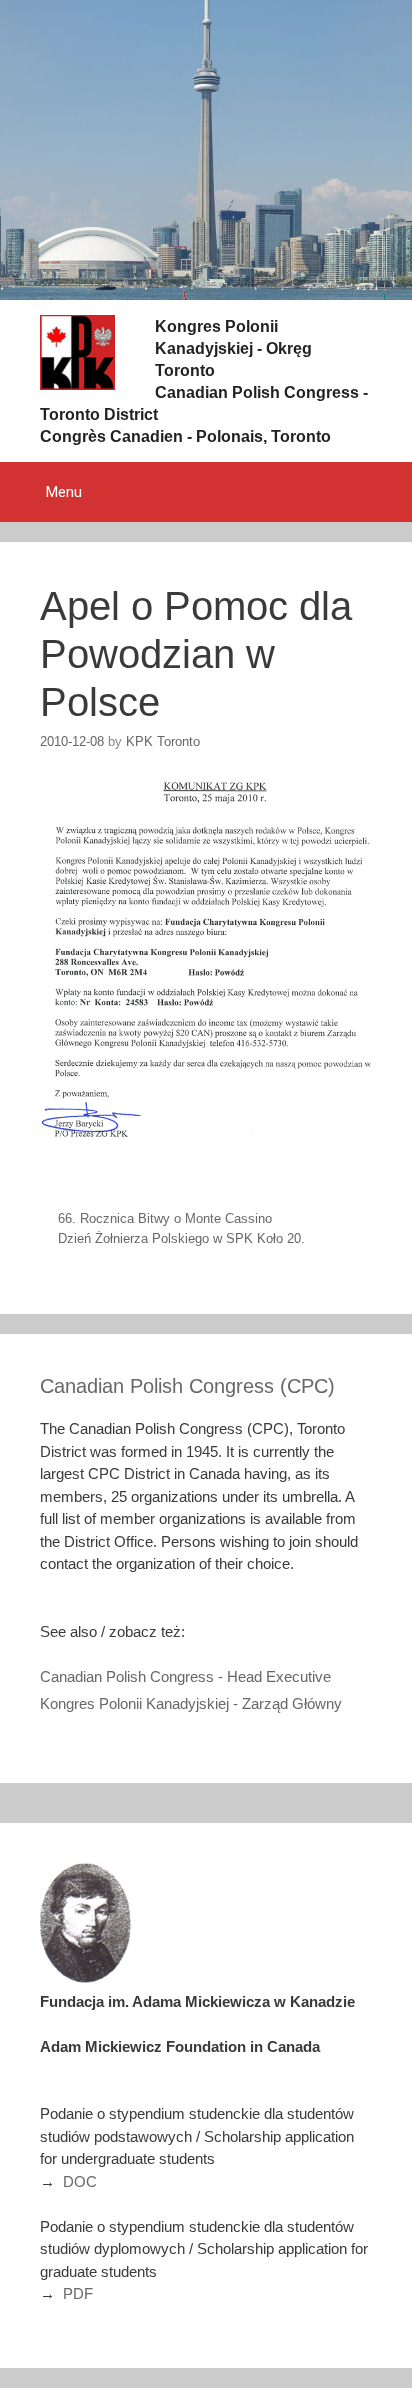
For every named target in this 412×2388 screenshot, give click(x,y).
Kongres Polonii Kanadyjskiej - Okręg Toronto (233, 348)
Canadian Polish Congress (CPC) (187, 1386)
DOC (80, 2181)
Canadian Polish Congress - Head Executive (185, 1676)
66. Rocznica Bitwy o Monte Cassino (165, 1218)
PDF (78, 2293)
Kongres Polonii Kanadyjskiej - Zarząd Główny (191, 1703)
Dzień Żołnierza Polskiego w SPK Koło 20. (181, 1238)
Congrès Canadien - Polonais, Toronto (185, 436)
